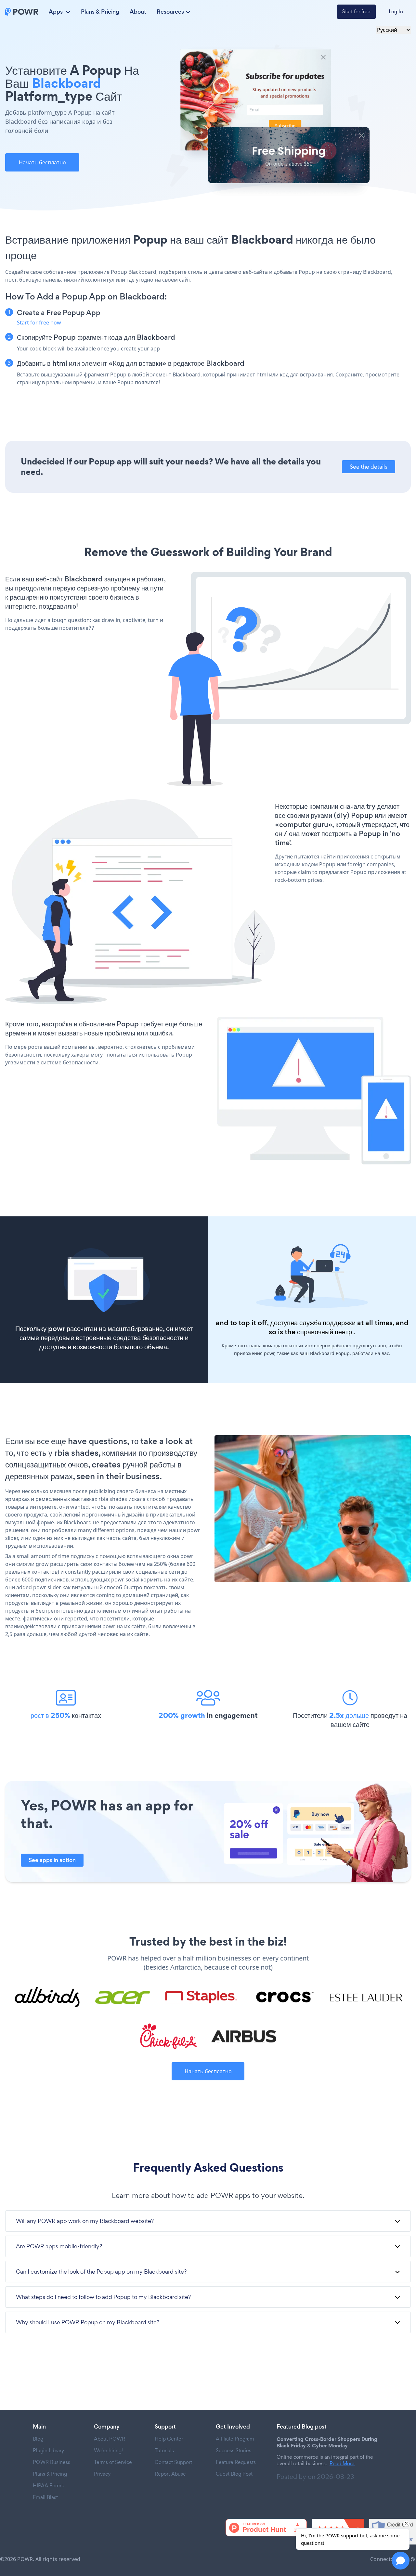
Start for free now (39, 323)
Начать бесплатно (42, 162)
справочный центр (325, 1332)
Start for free (356, 12)
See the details (369, 467)
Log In (396, 12)
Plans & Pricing (100, 12)
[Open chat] (401, 2561)
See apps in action (52, 1860)
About (138, 12)
